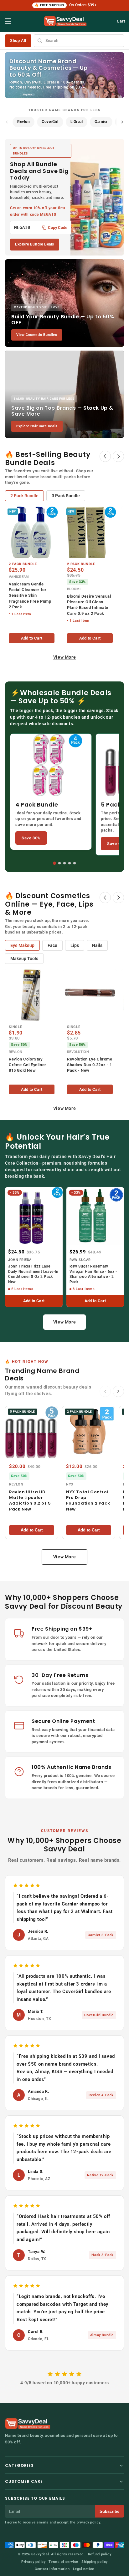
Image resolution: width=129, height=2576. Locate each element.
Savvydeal (40, 2554)
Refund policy (100, 2554)
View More (64, 657)
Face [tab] (52, 945)
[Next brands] (122, 122)
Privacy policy (33, 2562)
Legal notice (84, 2569)
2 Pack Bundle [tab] (24, 496)
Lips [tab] (75, 945)
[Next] (118, 456)
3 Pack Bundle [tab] (66, 496)
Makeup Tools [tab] (24, 959)
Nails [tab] (97, 945)
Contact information (52, 2569)
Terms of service (63, 2562)
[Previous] (105, 456)
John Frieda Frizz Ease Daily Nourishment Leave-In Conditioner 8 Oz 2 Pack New (33, 1274)
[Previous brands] (7, 122)
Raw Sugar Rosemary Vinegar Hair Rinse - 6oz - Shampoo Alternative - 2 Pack (93, 1274)
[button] (8, 21)
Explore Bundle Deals (35, 244)
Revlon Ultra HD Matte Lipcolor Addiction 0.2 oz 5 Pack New (30, 1501)
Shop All (18, 40)
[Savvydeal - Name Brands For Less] (28, 2424)
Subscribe (109, 2511)
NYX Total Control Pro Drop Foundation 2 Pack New (88, 1501)
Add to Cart (32, 638)
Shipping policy (95, 2562)
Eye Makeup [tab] (22, 945)
